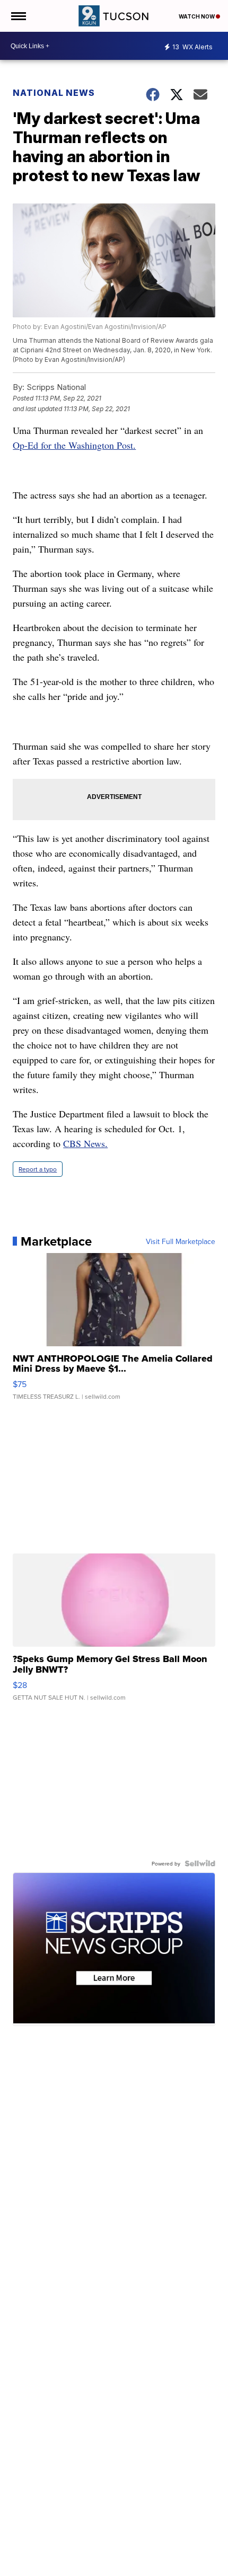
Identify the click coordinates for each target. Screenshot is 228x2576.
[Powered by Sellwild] (200, 1863)
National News (54, 93)
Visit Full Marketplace (181, 1241)
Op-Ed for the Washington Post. (74, 445)
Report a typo (38, 1169)
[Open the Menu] (18, 16)
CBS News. (85, 1143)
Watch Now (197, 16)
